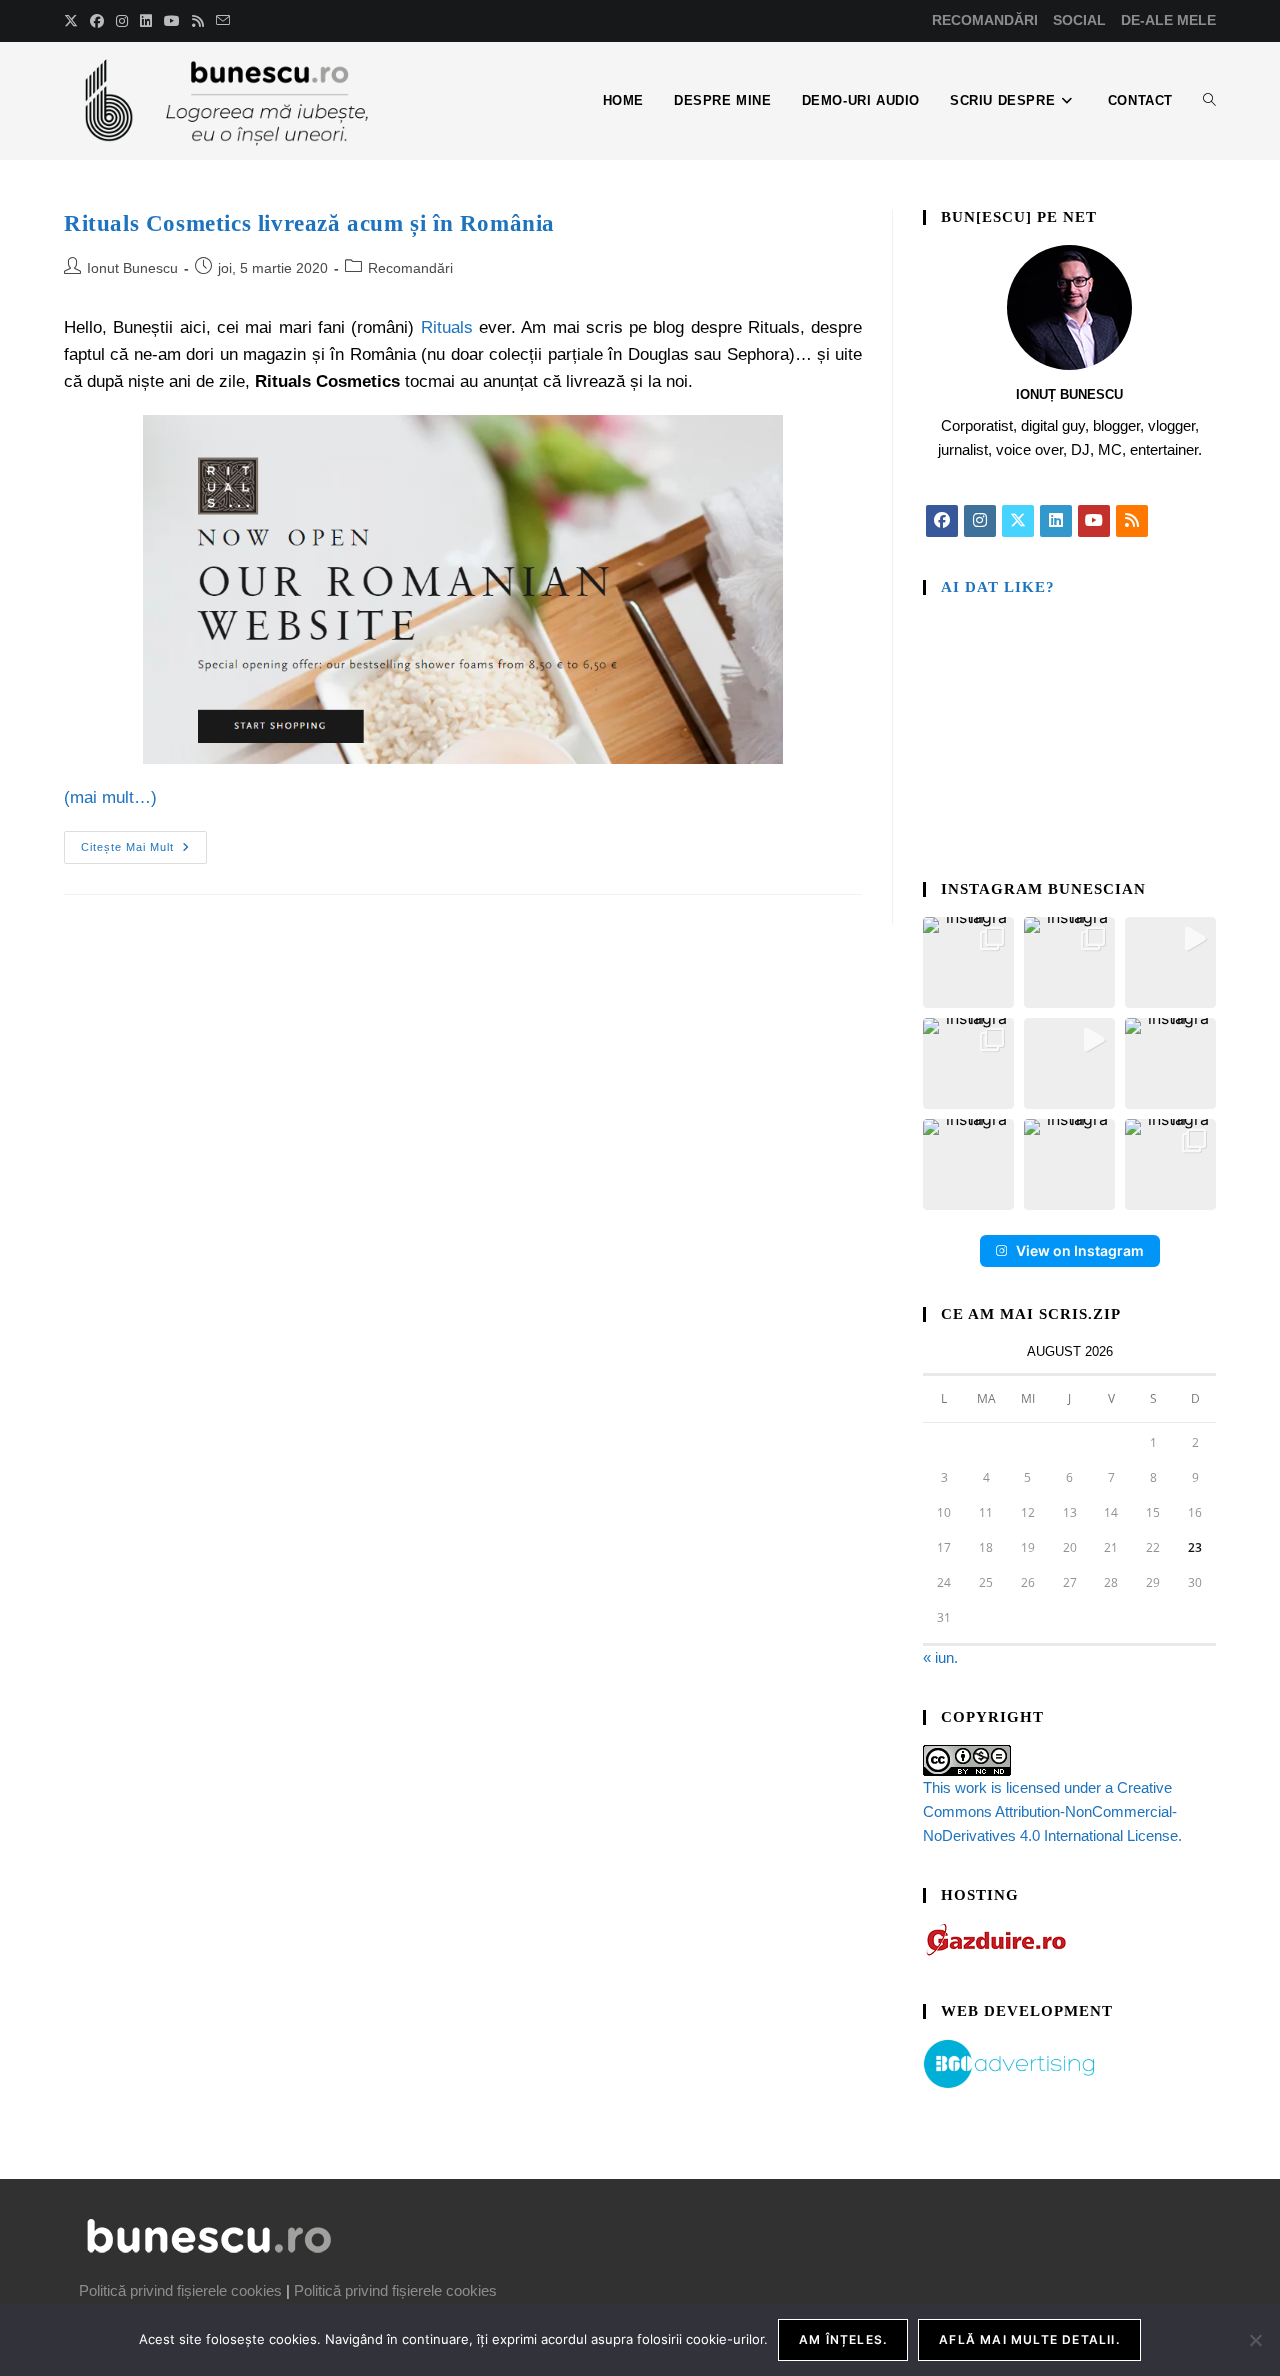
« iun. (940, 1657)
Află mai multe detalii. (1029, 2339)
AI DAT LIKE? (998, 587)
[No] (1255, 2340)
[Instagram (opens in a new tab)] (122, 21)
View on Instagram (1080, 1250)
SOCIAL (1079, 20)
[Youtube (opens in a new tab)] (172, 21)
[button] (968, 962)
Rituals (447, 327)
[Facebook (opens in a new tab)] (97, 21)
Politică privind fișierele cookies (180, 2290)
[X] (1018, 521)
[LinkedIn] (1056, 521)
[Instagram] (980, 521)
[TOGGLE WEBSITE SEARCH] (1209, 101)
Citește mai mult (144, 842)
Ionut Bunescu (132, 268)
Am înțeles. (843, 2339)
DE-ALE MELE (1168, 20)
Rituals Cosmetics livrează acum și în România (309, 223)
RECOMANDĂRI (985, 20)
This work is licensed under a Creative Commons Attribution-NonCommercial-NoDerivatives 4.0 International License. (1052, 1811)
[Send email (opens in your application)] (223, 21)
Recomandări (410, 268)
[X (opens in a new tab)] (74, 21)
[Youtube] (1094, 521)
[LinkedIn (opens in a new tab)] (146, 21)
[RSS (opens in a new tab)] (198, 21)
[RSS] (1132, 521)
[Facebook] (942, 521)
